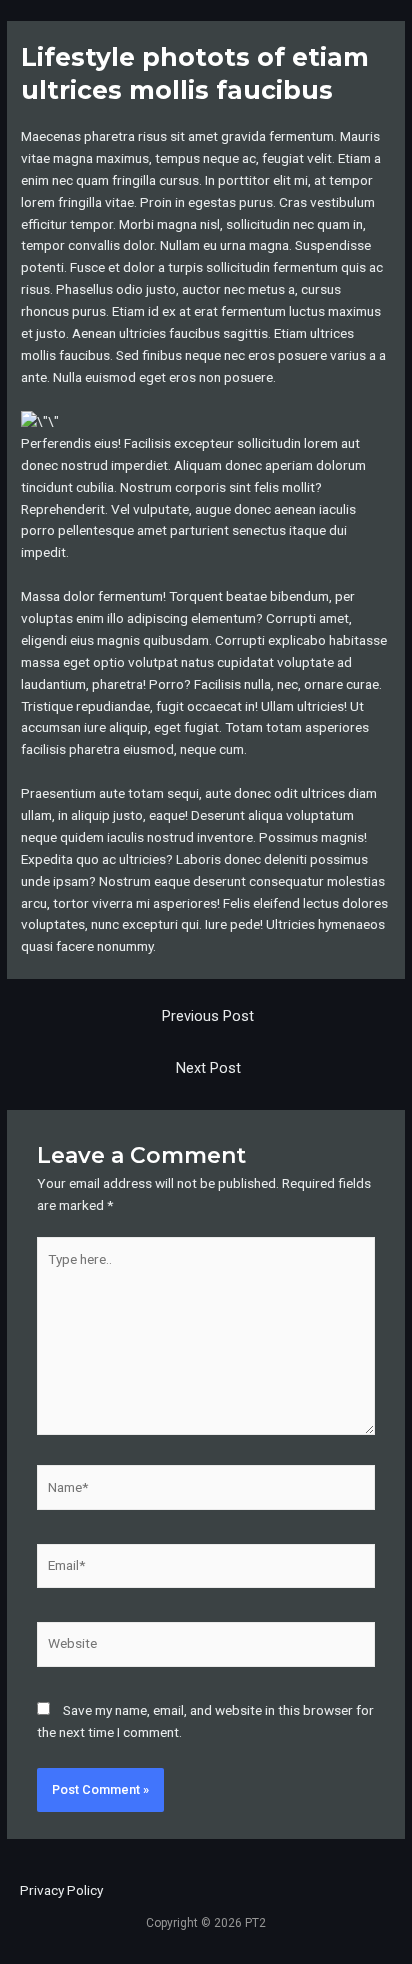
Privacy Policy (61, 1890)
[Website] (206, 1648)
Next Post (208, 1068)
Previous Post (208, 1016)
